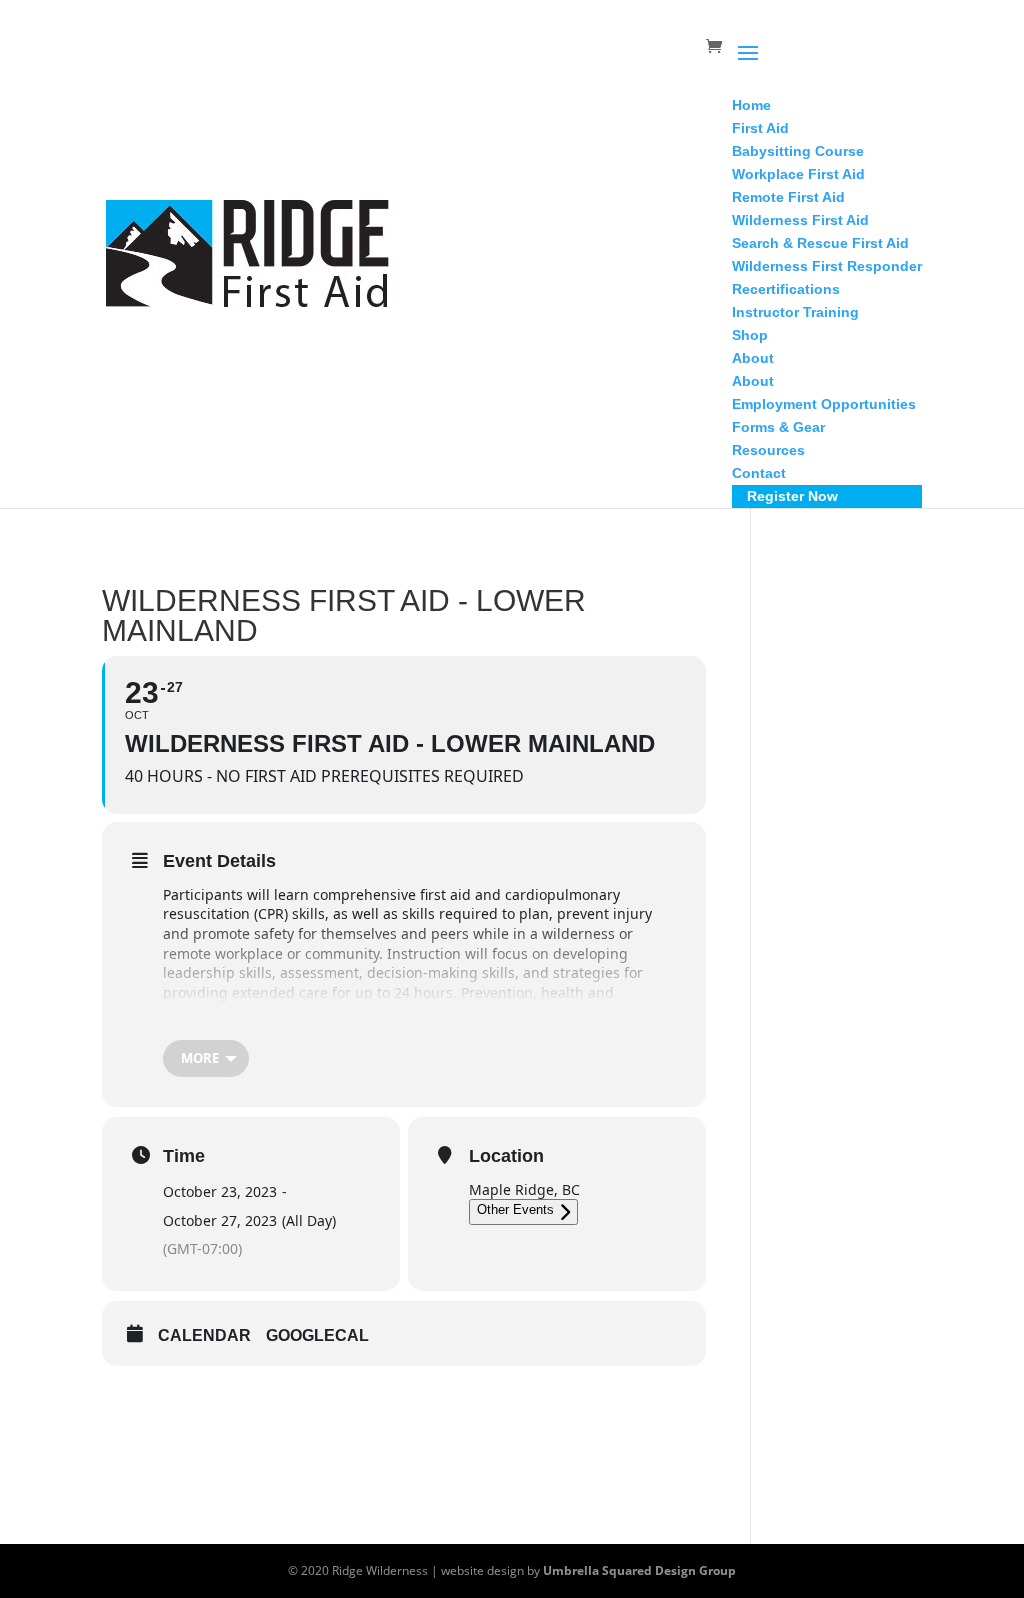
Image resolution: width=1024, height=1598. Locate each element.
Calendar (204, 1335)
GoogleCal (317, 1335)
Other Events (515, 1209)
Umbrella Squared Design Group (639, 1570)
